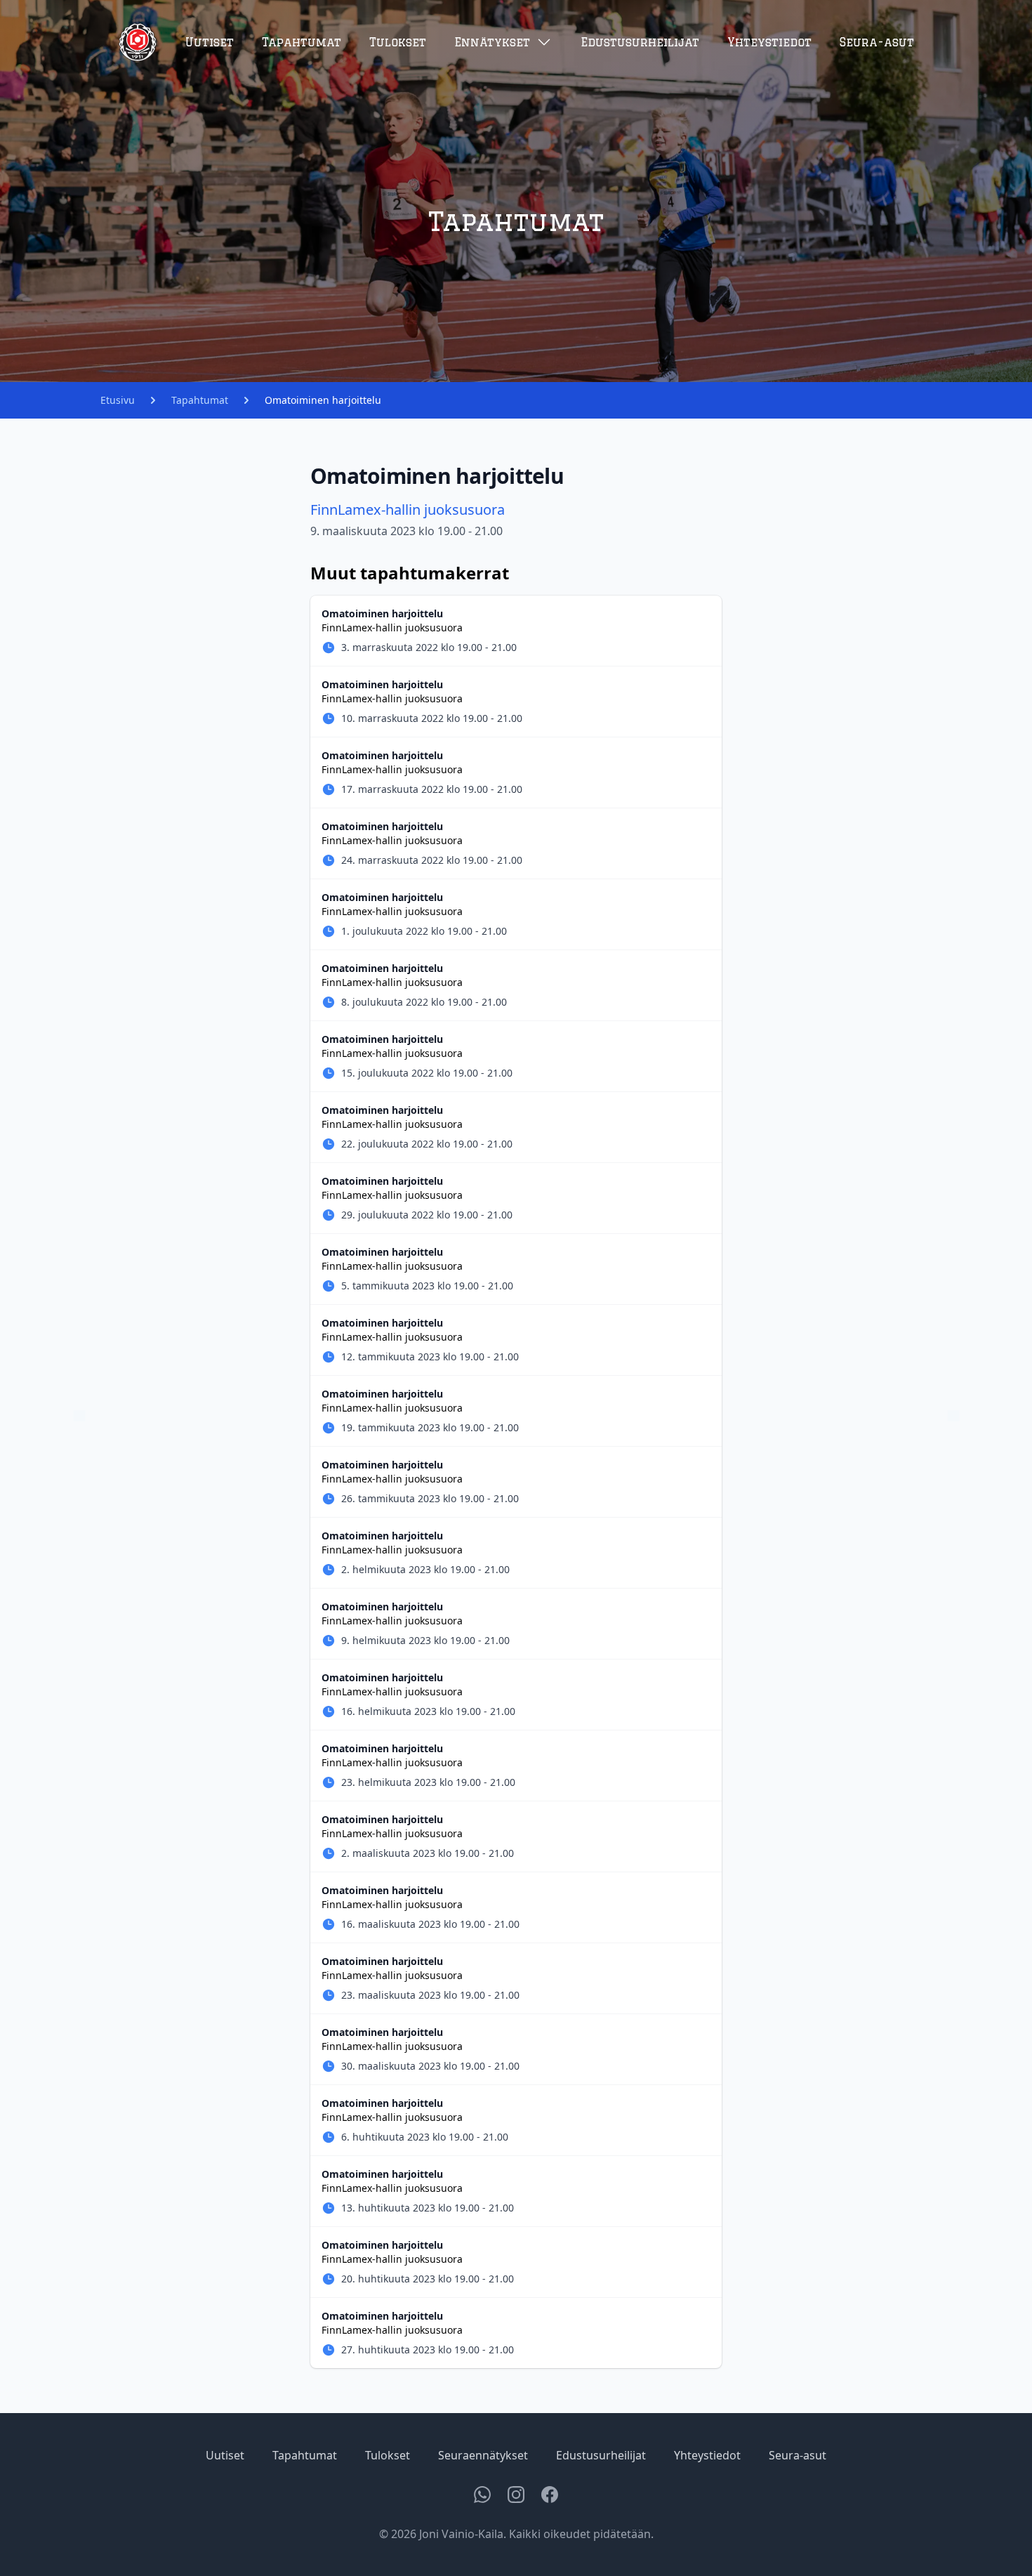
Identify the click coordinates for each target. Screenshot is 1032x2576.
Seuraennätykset (483, 2455)
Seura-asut (877, 42)
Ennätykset (492, 42)
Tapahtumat (302, 42)
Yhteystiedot (769, 42)
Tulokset (398, 42)
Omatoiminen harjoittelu (323, 400)
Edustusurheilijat (640, 42)
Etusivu (118, 400)
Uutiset (210, 42)
